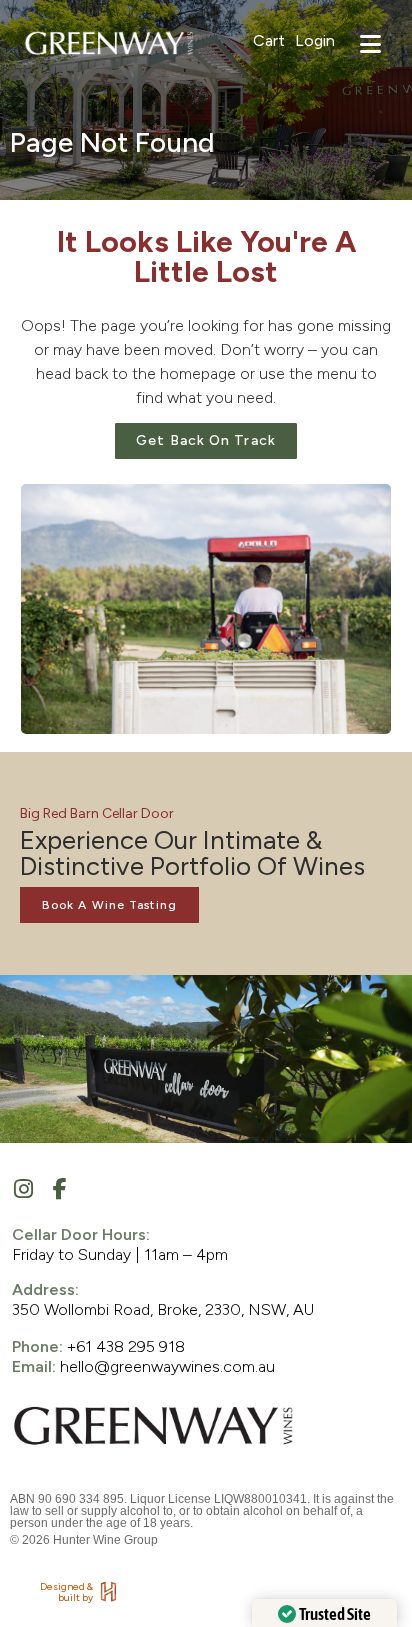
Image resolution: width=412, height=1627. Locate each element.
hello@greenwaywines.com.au (169, 1366)
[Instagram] (23, 1189)
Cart (269, 40)
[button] (370, 47)
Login (315, 40)
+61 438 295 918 (126, 1346)
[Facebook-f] (60, 1189)
